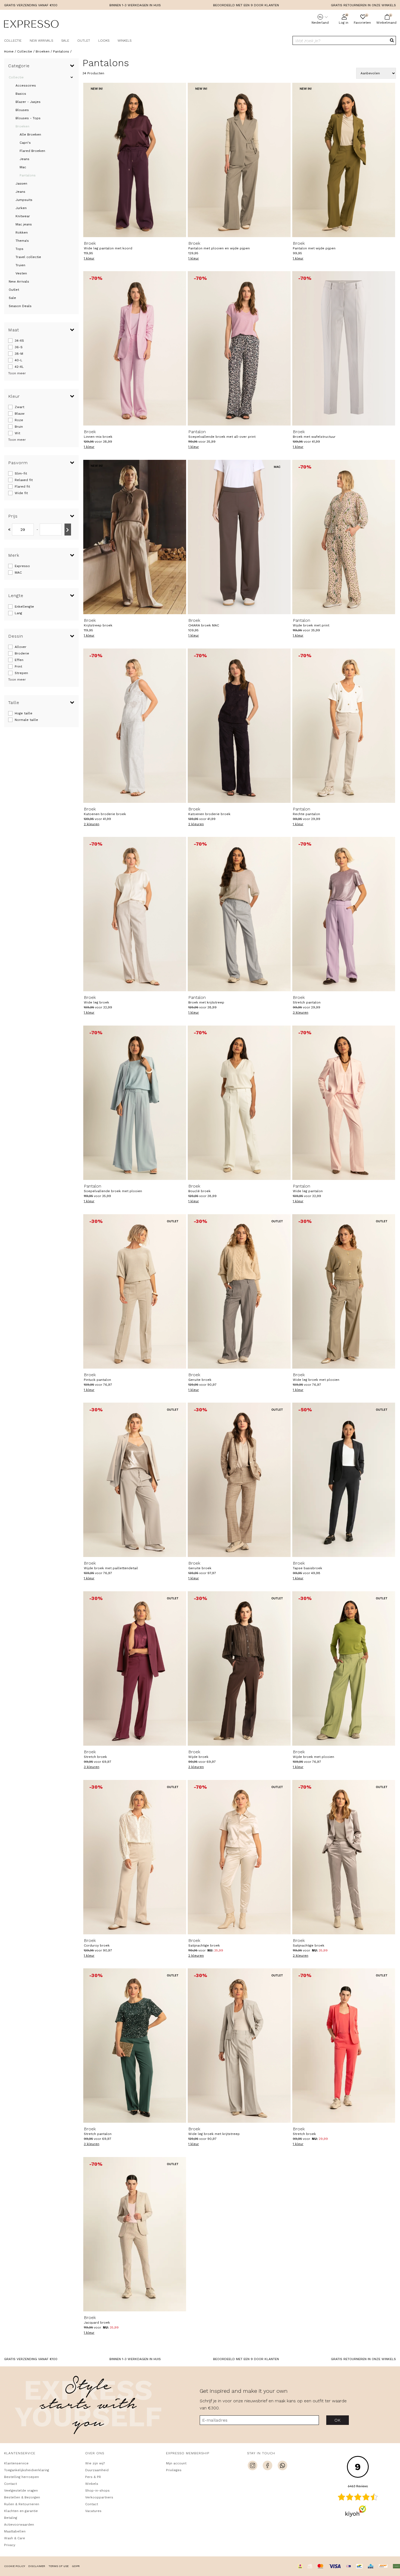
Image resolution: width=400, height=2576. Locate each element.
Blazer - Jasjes (28, 102)
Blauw (20, 414)
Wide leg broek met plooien (316, 1377)
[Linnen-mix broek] (135, 348)
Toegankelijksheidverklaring (27, 2470)
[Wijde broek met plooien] (344, 1668)
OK (338, 2420)
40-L (19, 360)
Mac (23, 167)
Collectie (13, 41)
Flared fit (22, 487)
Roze (19, 420)
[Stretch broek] (135, 1668)
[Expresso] (31, 25)
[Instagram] (253, 2466)
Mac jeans (24, 224)
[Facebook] (267, 2466)
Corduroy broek (97, 1943)
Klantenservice (16, 2463)
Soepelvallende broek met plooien (113, 1188)
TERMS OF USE (59, 2566)
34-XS (19, 341)
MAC (18, 573)
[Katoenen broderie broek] (135, 726)
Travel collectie (28, 257)
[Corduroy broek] (135, 1857)
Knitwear (23, 216)
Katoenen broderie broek (105, 811)
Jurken (21, 208)
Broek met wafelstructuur (314, 434)
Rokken (22, 232)
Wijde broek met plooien (313, 1754)
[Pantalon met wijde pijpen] (344, 160)
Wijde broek (198, 1754)
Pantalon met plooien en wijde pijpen (219, 246)
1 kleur (89, 258)
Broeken (22, 126)
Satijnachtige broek (204, 1943)
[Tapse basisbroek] (344, 1480)
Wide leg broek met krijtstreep (214, 2131)
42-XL (19, 367)
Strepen (21, 673)
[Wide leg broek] (135, 914)
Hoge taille (24, 713)
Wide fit (21, 493)
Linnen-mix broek (98, 434)
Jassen (21, 183)
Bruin (19, 427)
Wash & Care (15, 2538)
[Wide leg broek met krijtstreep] (239, 2046)
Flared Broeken (32, 151)
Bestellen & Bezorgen (22, 2497)
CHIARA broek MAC (204, 623)
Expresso (22, 566)
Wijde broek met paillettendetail (111, 1565)
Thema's (22, 241)
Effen (19, 660)
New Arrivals (41, 41)
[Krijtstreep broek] (135, 537)
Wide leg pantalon (308, 1188)
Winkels (124, 41)
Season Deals (20, 306)
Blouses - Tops (28, 118)
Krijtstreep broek (98, 623)
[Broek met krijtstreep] (239, 914)
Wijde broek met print (311, 623)
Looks (104, 41)
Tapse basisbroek (307, 1565)
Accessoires (26, 85)
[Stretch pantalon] (344, 914)
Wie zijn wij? (95, 2463)
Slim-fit (21, 473)
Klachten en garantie (21, 2511)
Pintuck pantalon (97, 1377)
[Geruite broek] (239, 1291)
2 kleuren (92, 824)
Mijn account (176, 2463)
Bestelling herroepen (21, 2477)
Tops (19, 249)
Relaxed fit (24, 480)
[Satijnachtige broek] (239, 1857)
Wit (17, 433)
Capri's (25, 143)
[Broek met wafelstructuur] (344, 348)
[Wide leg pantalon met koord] (135, 160)
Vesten (21, 273)
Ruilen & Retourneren (22, 2504)
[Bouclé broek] (239, 1103)
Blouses (22, 110)
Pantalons (28, 175)
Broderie (22, 653)
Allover (21, 647)
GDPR (76, 2566)
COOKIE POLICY (15, 2566)
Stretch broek (95, 1754)
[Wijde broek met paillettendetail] (135, 1480)
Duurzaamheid (97, 2470)
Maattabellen (15, 2531)
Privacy (10, 2545)
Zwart (19, 407)
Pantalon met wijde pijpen (314, 246)
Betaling (11, 2518)
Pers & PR (93, 2477)
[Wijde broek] (239, 1668)
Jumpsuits (24, 200)
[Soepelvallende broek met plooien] (135, 1103)
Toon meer (17, 373)
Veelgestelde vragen (21, 2491)
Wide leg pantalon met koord (108, 246)
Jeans (24, 159)
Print (18, 666)
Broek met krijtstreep (206, 1000)
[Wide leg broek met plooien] (344, 1291)
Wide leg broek (96, 1000)
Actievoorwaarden (19, 2525)
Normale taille (26, 720)
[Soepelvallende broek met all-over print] (239, 348)
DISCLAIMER (37, 2566)
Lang (18, 613)
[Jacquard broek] (135, 2234)
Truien (20, 265)
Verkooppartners (99, 2497)
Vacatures (93, 2511)
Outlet (84, 41)
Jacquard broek (97, 2320)
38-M (19, 354)
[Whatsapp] (282, 2466)
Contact (10, 2484)
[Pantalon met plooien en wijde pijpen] (239, 160)
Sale (65, 41)
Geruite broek (200, 1377)
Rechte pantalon (306, 811)
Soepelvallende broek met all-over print (222, 434)
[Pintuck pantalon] (135, 1291)
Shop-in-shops (97, 2491)
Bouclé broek (199, 1188)
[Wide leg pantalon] (344, 1103)
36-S (19, 347)
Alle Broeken (30, 134)
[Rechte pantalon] (344, 726)
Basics (21, 94)
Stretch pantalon (307, 1000)
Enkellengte (24, 607)
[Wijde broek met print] (344, 537)
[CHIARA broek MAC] (239, 537)
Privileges (174, 2470)
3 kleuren (301, 1012)
